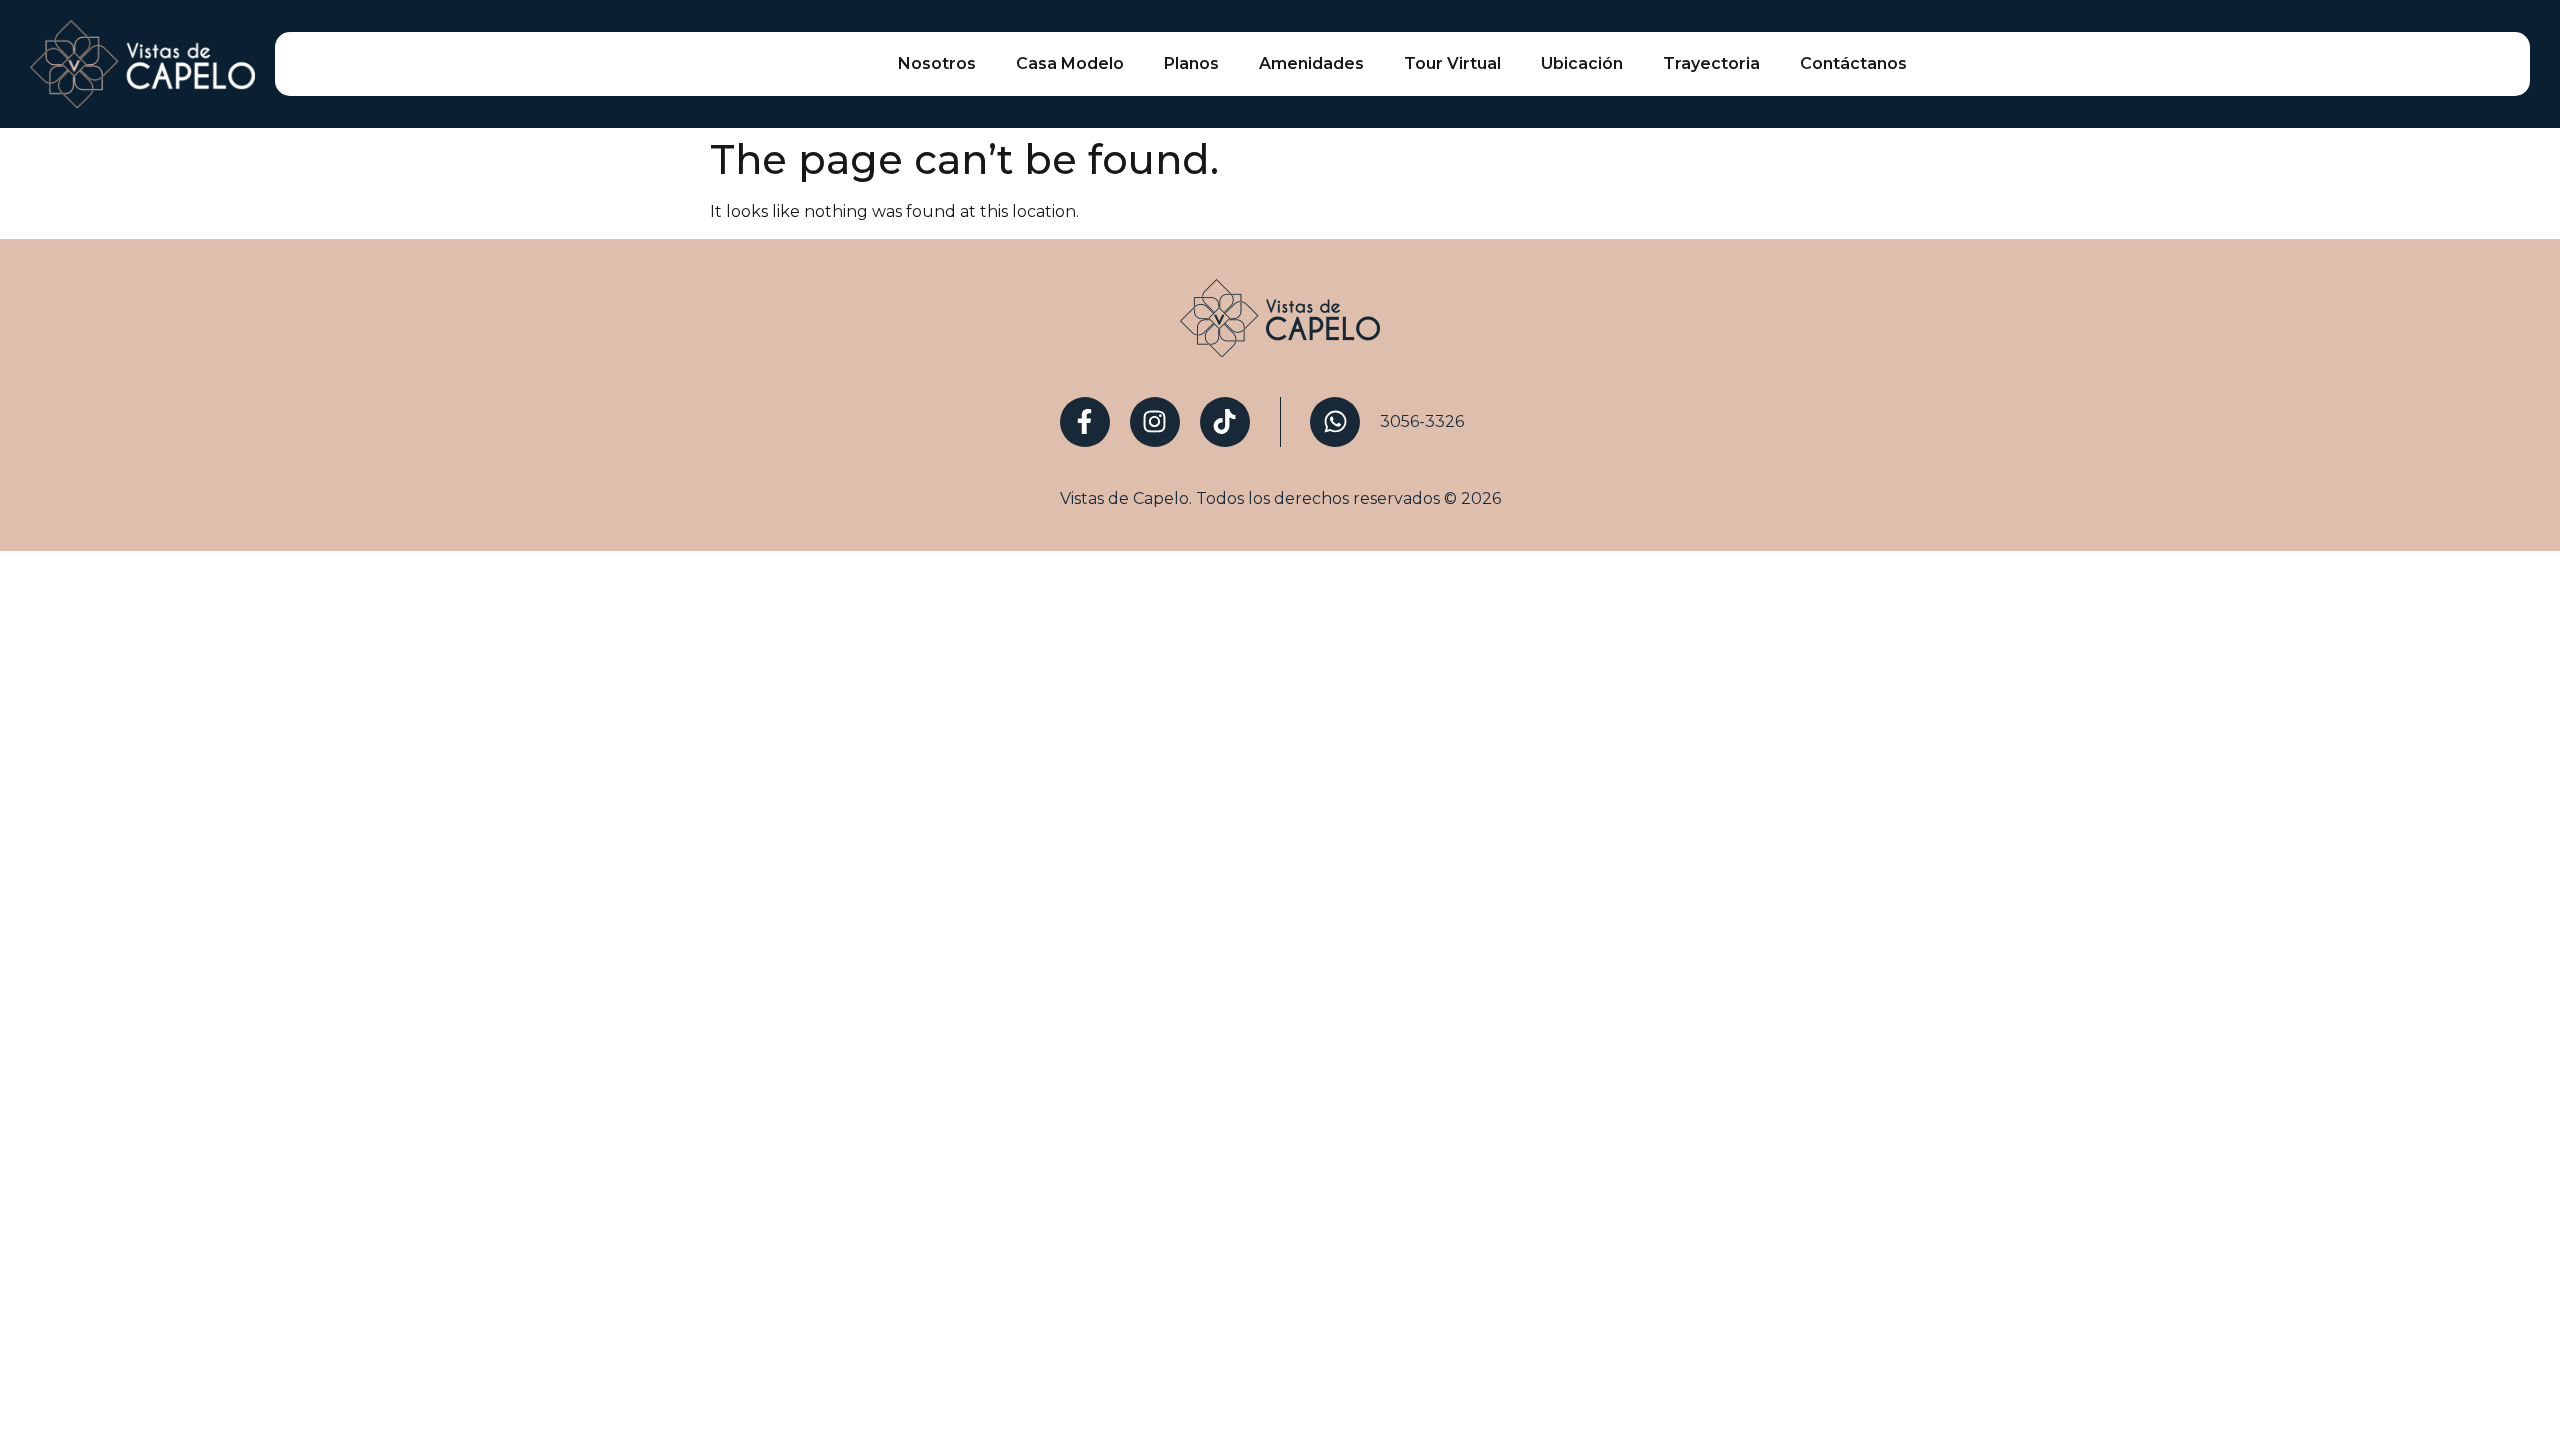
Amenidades (1311, 63)
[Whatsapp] (1335, 422)
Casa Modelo (1070, 63)
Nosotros (937, 63)
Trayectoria (1711, 63)
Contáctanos (1853, 63)
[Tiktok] (1225, 422)
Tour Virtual (1452, 63)
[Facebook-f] (1085, 422)
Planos (1191, 63)
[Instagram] (1155, 422)
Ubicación (1582, 63)
